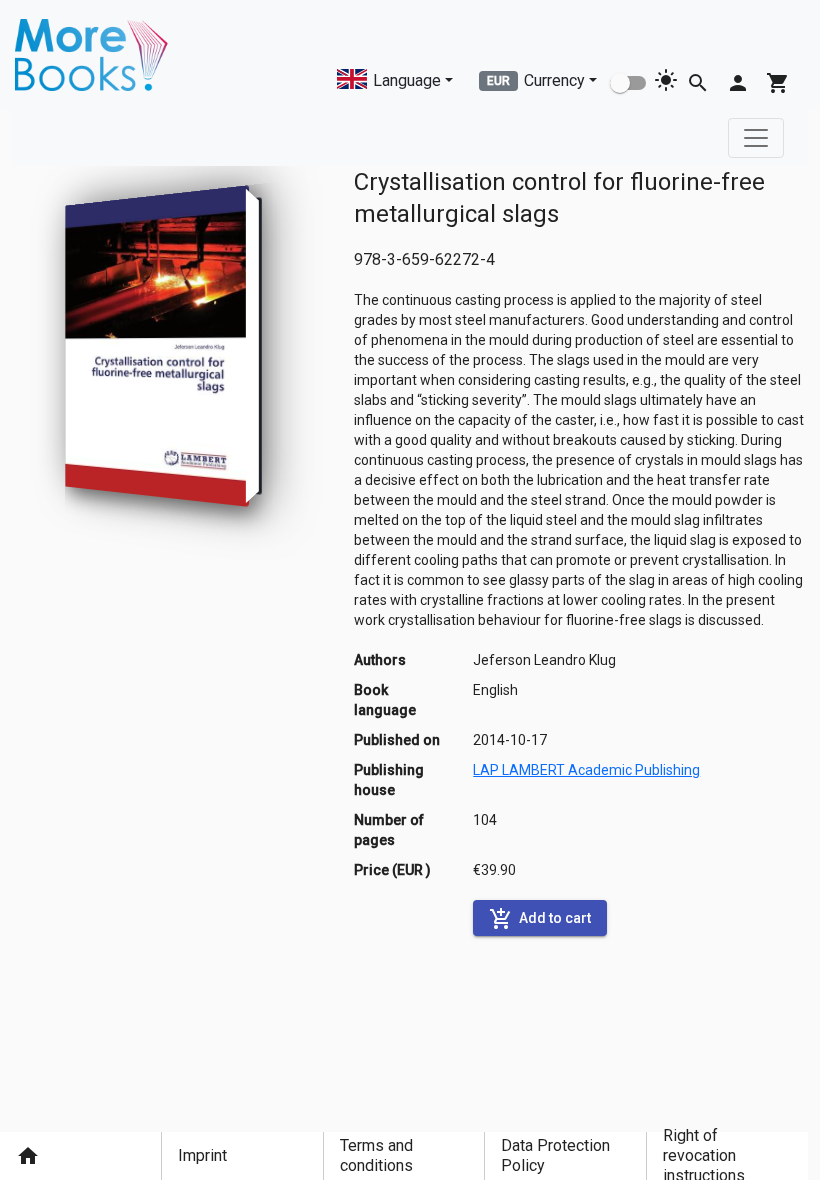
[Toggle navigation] (756, 138)
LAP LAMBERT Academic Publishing (586, 770)
